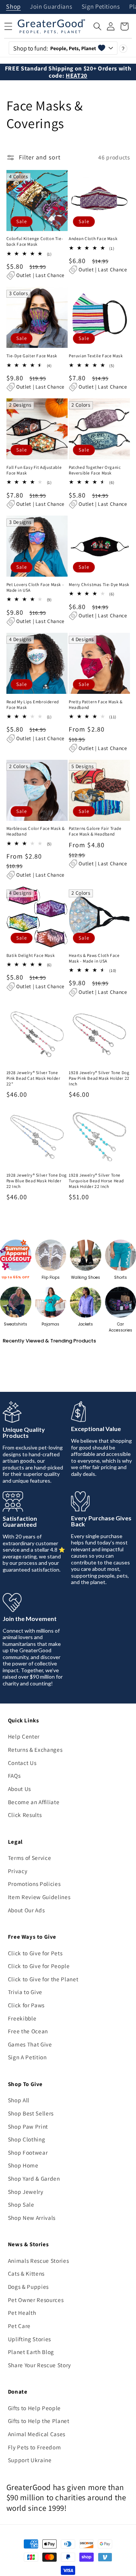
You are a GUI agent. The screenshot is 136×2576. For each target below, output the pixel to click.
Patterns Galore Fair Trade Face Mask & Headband (95, 831)
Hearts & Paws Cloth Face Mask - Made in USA (94, 958)
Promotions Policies (34, 1884)
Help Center (24, 1736)
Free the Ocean (28, 2031)
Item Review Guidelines (39, 1897)
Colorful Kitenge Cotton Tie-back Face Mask (35, 241)
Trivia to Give (25, 1992)
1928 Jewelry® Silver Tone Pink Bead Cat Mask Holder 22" (33, 1078)
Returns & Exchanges (35, 1749)
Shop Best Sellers (31, 2113)
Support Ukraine (30, 2460)
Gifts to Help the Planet (39, 2421)
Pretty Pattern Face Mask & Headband (96, 705)
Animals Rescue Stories (39, 2261)
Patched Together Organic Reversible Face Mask (95, 470)
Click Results (25, 1815)
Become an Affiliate (34, 1802)
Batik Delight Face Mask (31, 955)
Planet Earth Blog (31, 2352)
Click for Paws (26, 2005)
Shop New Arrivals (32, 2218)
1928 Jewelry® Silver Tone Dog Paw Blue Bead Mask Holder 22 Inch (37, 1181)
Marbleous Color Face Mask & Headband (36, 831)
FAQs (14, 1775)
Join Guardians (51, 7)
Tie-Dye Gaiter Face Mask (32, 356)
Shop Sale (21, 2204)
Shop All (19, 2100)
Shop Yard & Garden (34, 2178)
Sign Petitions (101, 7)
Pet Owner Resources (36, 2300)
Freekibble (22, 2018)
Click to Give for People (39, 1966)
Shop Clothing (27, 2139)
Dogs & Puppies (28, 2287)
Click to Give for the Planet (43, 1979)
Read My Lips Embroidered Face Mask (33, 705)
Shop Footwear (28, 2152)
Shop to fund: (55, 48)
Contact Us (22, 1763)
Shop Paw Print (28, 2126)
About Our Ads (26, 1910)
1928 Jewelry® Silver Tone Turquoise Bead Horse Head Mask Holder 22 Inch (96, 1181)
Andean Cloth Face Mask (93, 239)
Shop (13, 7)
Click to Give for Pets (35, 1953)
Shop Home (23, 2165)
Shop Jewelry (26, 2192)
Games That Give (30, 2044)
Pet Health (22, 2313)
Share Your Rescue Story (39, 2365)
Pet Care (19, 2326)
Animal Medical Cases (37, 2434)
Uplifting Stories (29, 2339)
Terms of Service (30, 1858)
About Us (19, 1789)
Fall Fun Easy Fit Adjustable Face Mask (34, 470)
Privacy (18, 1871)
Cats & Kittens (26, 2273)
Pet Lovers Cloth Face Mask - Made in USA (35, 587)
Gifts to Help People (34, 2408)
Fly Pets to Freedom (35, 2447)
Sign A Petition (27, 2057)
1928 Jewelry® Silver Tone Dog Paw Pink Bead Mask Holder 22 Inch (99, 1078)
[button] (97, 26)
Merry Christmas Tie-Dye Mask (99, 585)
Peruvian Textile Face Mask (96, 356)
